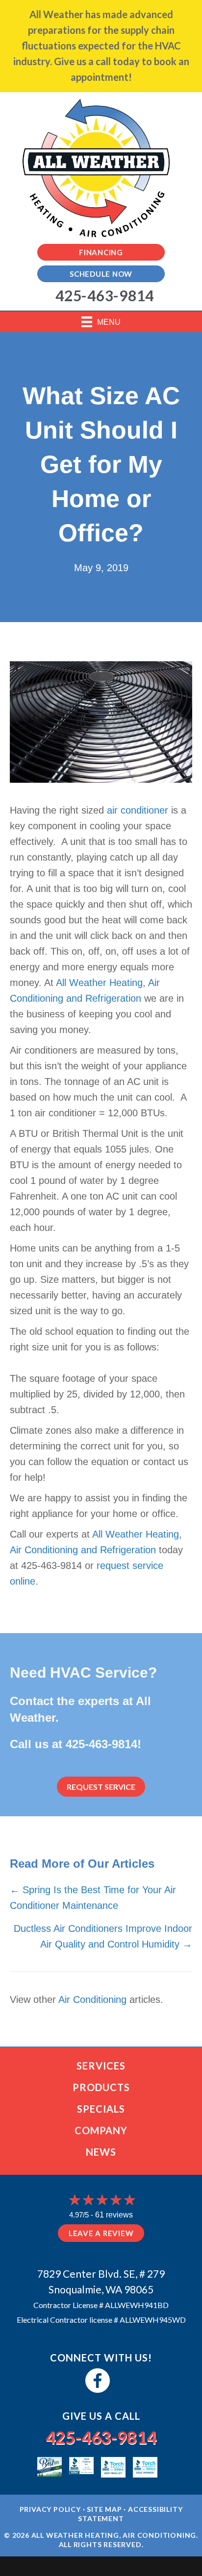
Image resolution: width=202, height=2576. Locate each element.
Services (101, 2066)
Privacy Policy (50, 2509)
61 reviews (114, 2215)
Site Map (104, 2509)
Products (101, 2087)
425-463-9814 (101, 1744)
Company (101, 2130)
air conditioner (138, 810)
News (101, 2152)
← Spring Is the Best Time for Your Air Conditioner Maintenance (93, 1898)
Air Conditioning (92, 1999)
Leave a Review (101, 2233)
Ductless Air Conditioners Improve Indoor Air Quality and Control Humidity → (103, 1936)
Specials (101, 2109)
